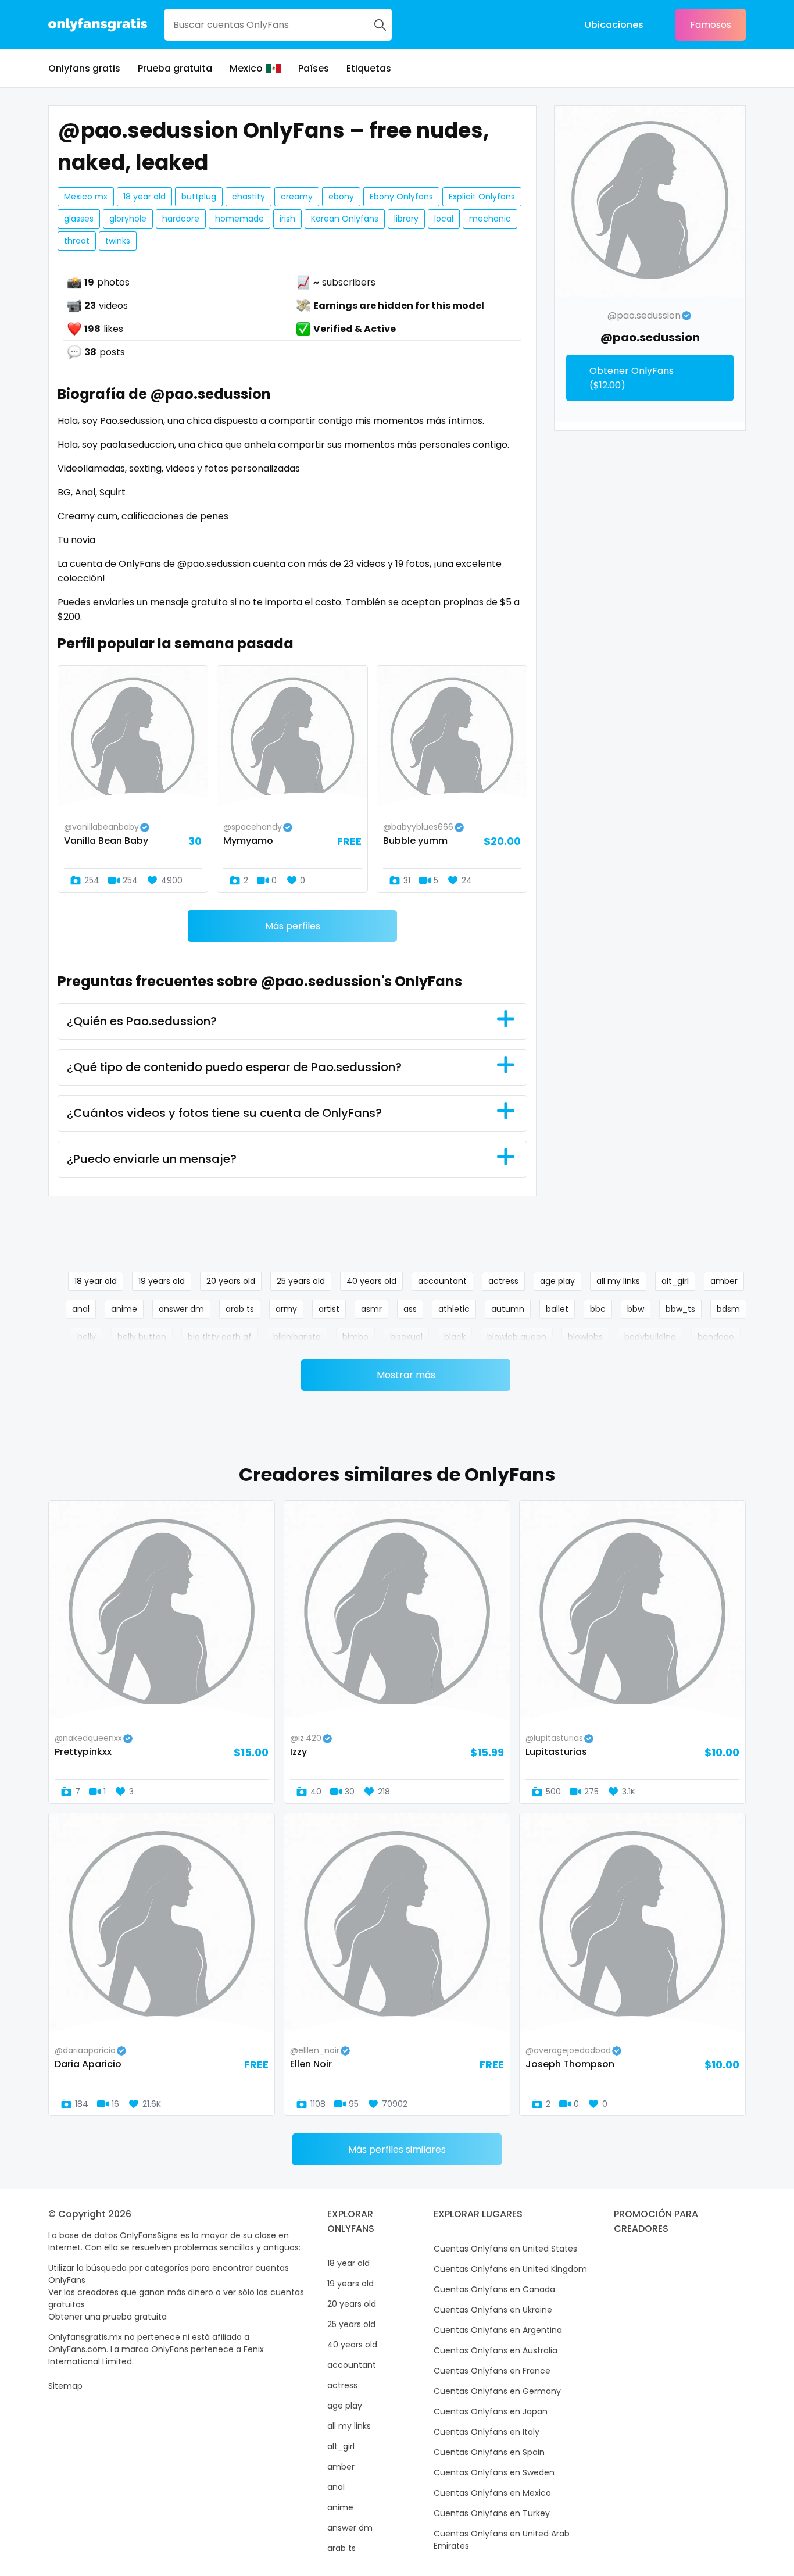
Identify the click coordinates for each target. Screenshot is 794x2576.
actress (503, 1281)
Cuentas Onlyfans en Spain (489, 2452)
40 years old (371, 1281)
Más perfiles (293, 926)
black (455, 1337)
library (406, 219)
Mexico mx (86, 197)
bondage (716, 1337)
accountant (442, 1281)
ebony (341, 197)
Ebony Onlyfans (401, 197)
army (286, 1309)
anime (124, 1309)
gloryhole (128, 219)
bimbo (355, 1337)
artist (329, 1309)
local (444, 219)
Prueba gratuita (175, 68)
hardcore (181, 219)
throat (77, 241)
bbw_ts (680, 1309)
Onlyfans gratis (84, 68)
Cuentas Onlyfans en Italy (487, 2432)
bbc (598, 1309)
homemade (239, 219)
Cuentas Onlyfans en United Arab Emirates (502, 2540)
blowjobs (585, 1337)
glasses (79, 219)
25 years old (301, 1281)
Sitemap (65, 2386)
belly (87, 1337)
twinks (118, 241)
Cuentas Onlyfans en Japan (491, 2411)
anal (81, 1309)
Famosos (711, 25)
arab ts (240, 1309)
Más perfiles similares (397, 2149)
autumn (508, 1309)
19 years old (162, 1281)
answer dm (181, 1309)
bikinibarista (297, 1337)
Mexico (246, 68)
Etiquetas (369, 68)
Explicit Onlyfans (482, 197)
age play (557, 1281)
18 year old (144, 197)
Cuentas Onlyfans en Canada (494, 2289)
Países (314, 68)
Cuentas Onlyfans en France (492, 2371)
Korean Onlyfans (345, 219)
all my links (618, 1281)
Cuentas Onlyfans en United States (505, 2249)
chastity (248, 197)
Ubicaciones (614, 25)
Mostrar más (406, 1375)
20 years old (231, 1281)
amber (724, 1281)
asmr (371, 1309)
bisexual (406, 1337)
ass (410, 1309)
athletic (454, 1309)
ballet (557, 1309)
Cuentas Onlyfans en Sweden (494, 2472)
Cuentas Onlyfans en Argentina (498, 2330)
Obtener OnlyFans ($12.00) (632, 378)
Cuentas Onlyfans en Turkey (492, 2513)
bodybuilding (650, 1337)
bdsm (728, 1309)
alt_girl (675, 1281)
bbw (636, 1309)
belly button (142, 1337)
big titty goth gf (220, 1337)
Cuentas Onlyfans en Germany (497, 2391)
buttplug (199, 197)
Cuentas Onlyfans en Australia (496, 2350)
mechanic (490, 219)
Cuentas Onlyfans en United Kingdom (510, 2269)
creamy (297, 197)
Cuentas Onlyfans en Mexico (492, 2493)
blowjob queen (517, 1337)
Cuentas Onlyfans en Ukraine (493, 2310)
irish (287, 219)
